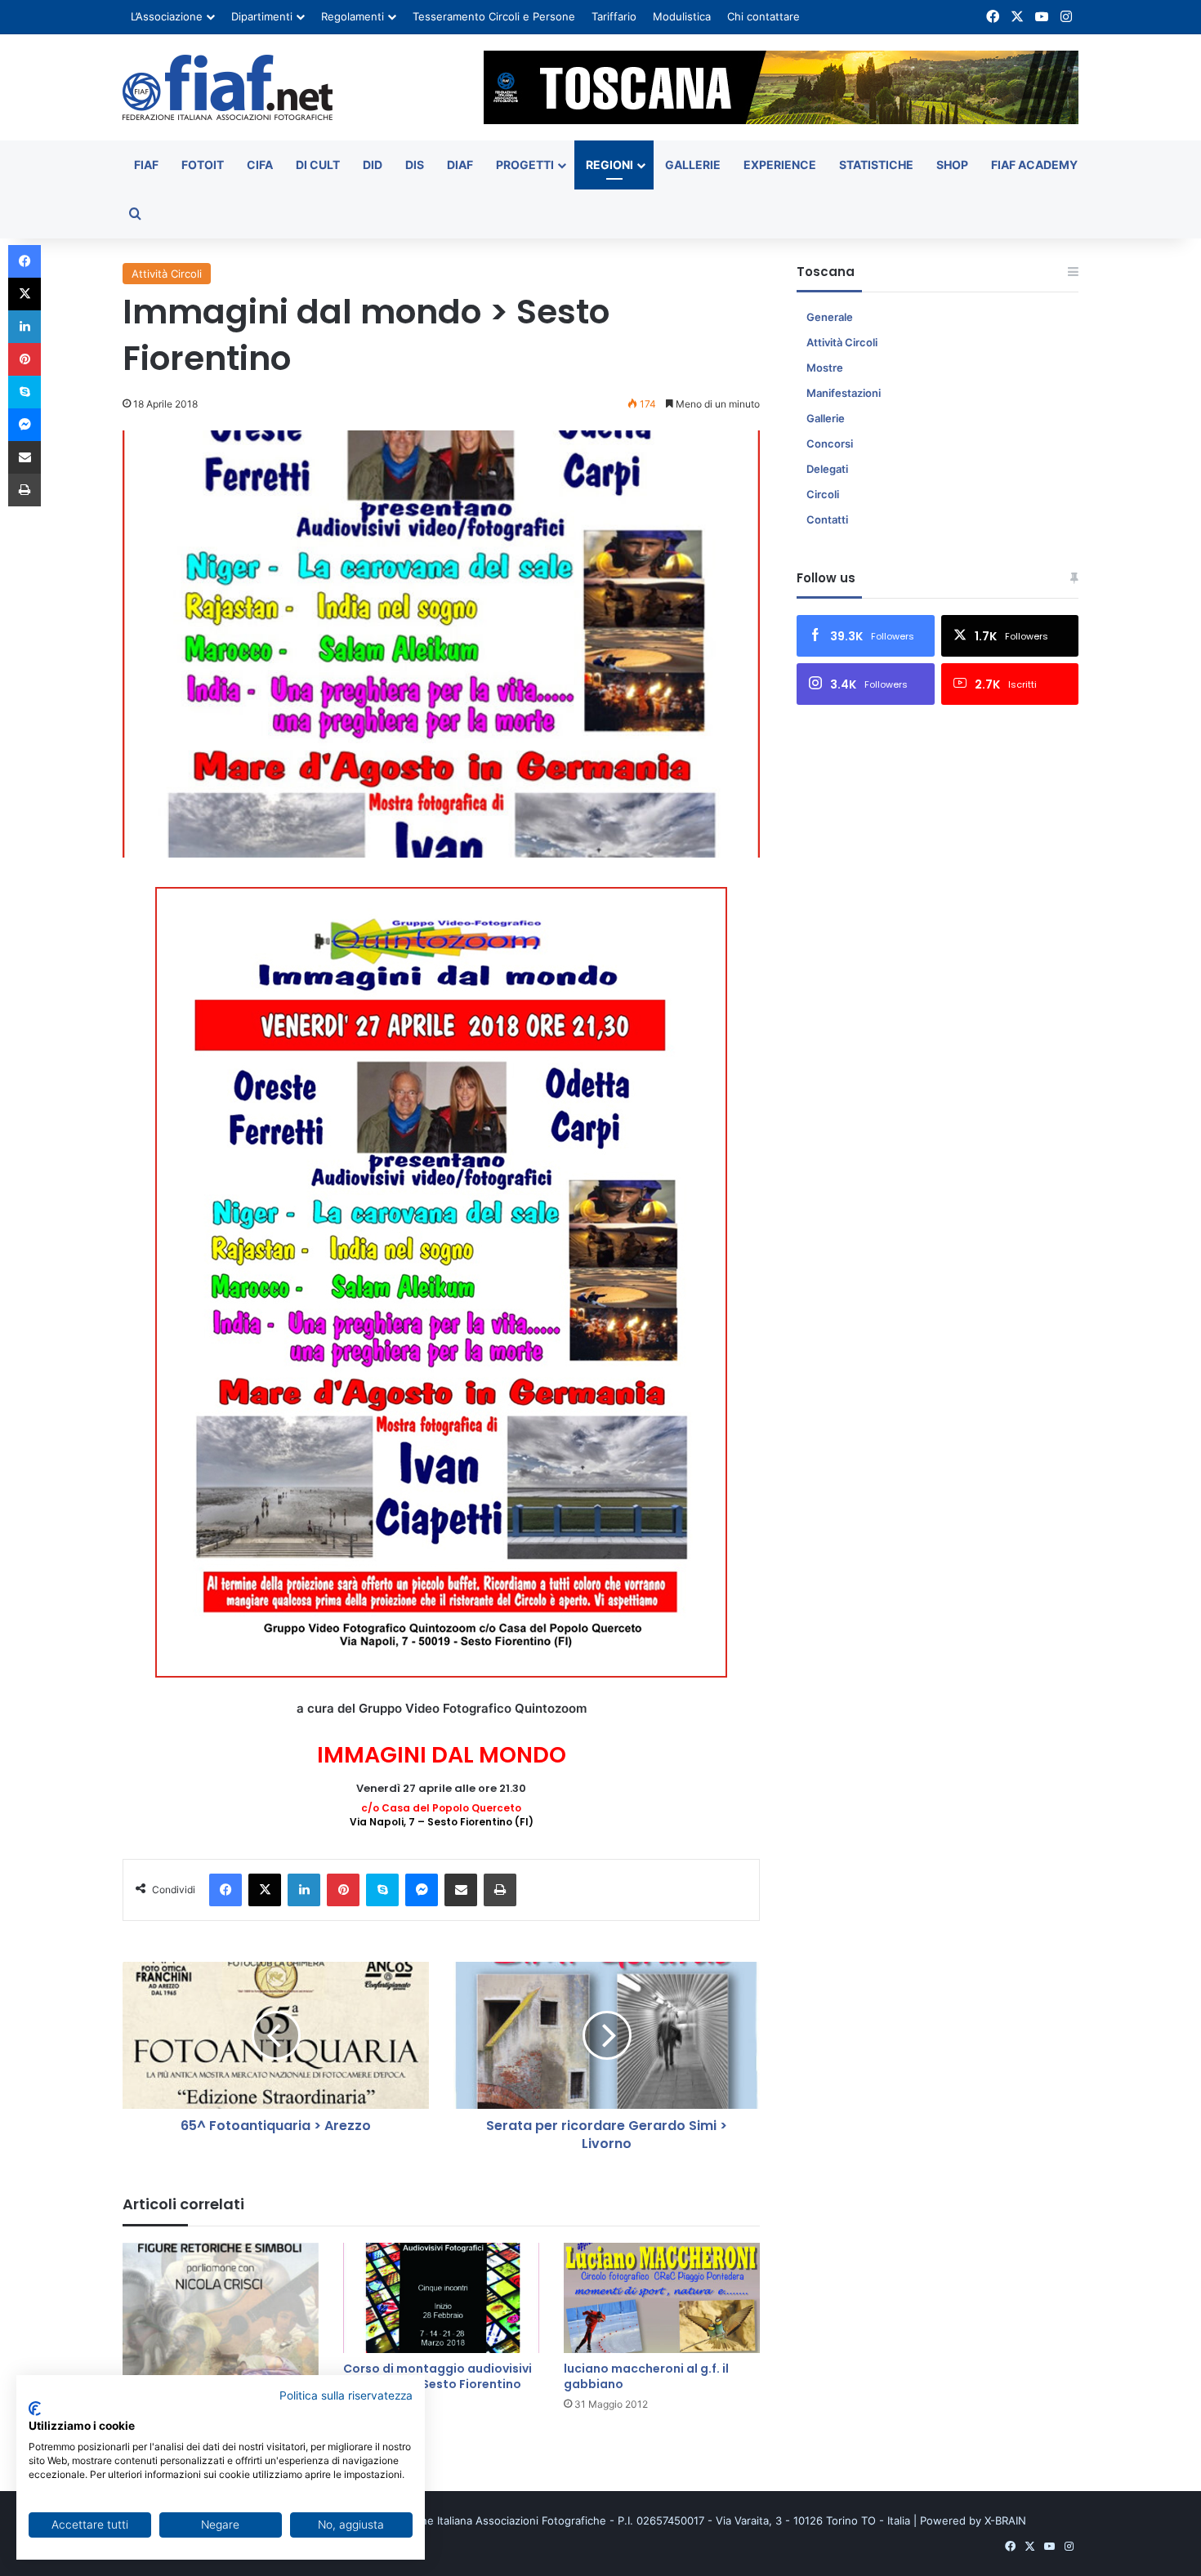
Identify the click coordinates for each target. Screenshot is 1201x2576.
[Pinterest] (343, 1890)
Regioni (609, 165)
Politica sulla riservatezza (346, 2396)
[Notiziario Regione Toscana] (228, 87)
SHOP (952, 165)
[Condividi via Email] (461, 1890)
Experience (780, 165)
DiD (373, 165)
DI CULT (318, 165)
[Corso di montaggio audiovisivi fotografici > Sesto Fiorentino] (441, 2298)
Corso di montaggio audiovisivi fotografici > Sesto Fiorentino (438, 2376)
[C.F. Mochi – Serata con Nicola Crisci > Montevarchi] (221, 2317)
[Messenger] (422, 1890)
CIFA (260, 165)
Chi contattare (763, 16)
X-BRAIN (1005, 2520)
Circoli (823, 494)
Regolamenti (353, 16)
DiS (415, 165)
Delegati (827, 469)
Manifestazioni (844, 393)
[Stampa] (500, 1890)
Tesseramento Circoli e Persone (494, 16)
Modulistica (682, 16)
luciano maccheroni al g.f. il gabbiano (646, 2376)
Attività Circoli (167, 274)
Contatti (827, 519)
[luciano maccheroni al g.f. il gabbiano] (662, 2298)
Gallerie (693, 165)
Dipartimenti (262, 16)
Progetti (525, 165)
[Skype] (382, 1890)
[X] (265, 1890)
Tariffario (614, 16)
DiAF (460, 165)
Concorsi (830, 443)
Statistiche (876, 165)
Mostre (825, 368)
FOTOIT (203, 165)
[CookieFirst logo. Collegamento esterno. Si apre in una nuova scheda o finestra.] (35, 2409)
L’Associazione (167, 16)
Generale (830, 317)
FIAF (146, 165)
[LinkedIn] (304, 1890)
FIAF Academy (1034, 165)
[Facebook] (225, 1890)
